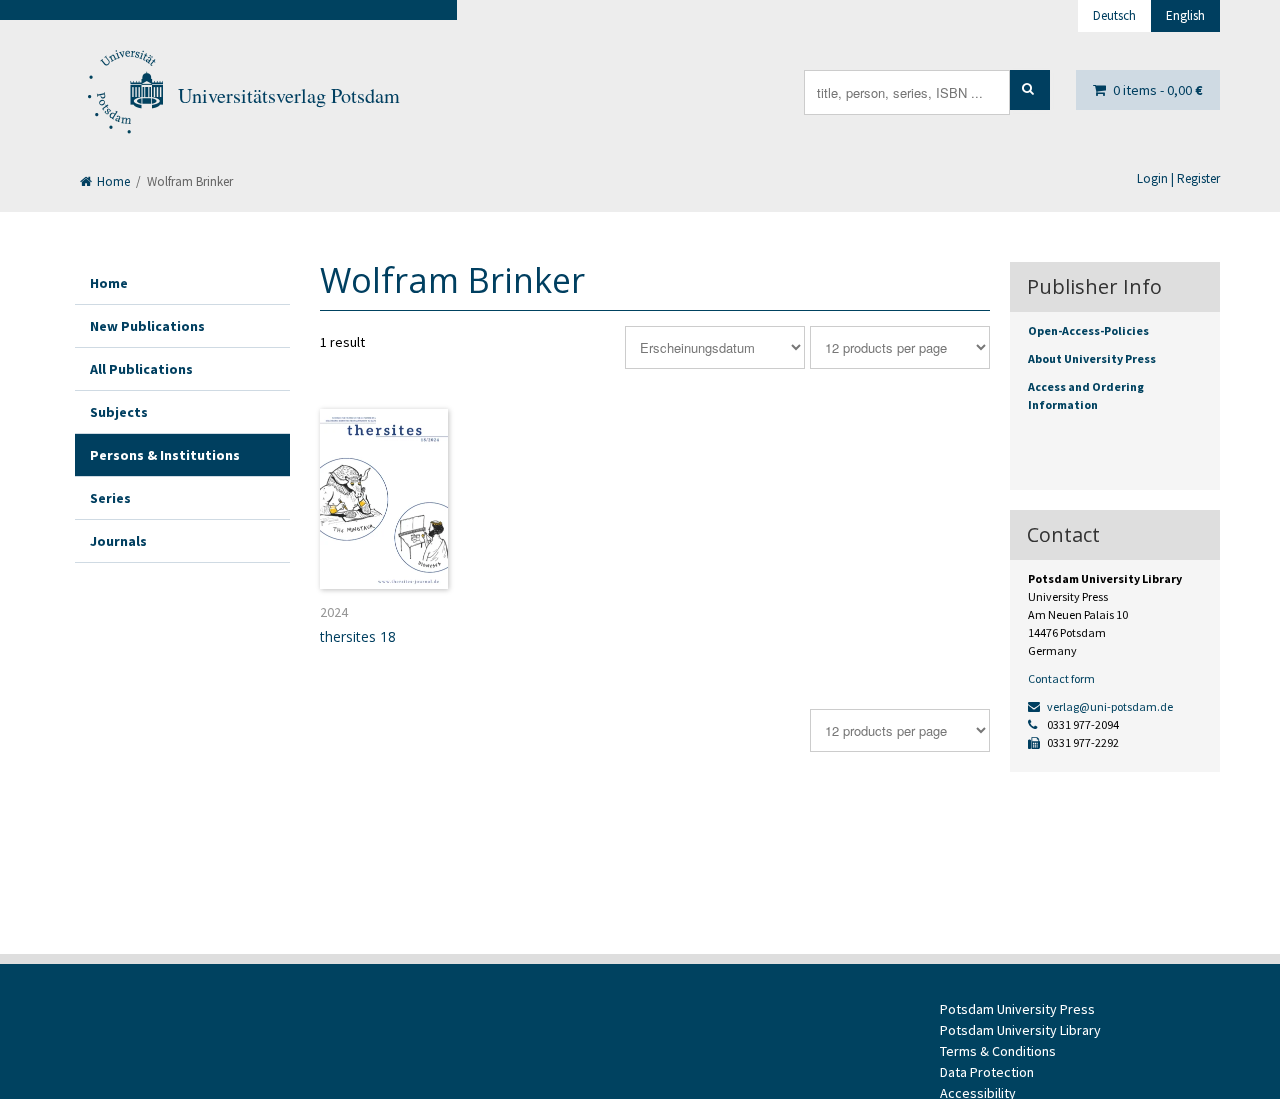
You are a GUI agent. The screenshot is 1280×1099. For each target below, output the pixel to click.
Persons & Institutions (165, 455)
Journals (118, 541)
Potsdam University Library (1020, 1030)
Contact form (1061, 678)
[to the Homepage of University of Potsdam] (124, 96)
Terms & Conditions (998, 1051)
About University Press (1092, 358)
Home (112, 181)
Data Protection (987, 1072)
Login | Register (1178, 178)
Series (110, 498)
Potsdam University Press (1017, 1009)
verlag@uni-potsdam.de (1109, 706)
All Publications (141, 369)
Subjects (119, 412)
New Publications (147, 326)
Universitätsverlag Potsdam (289, 95)
